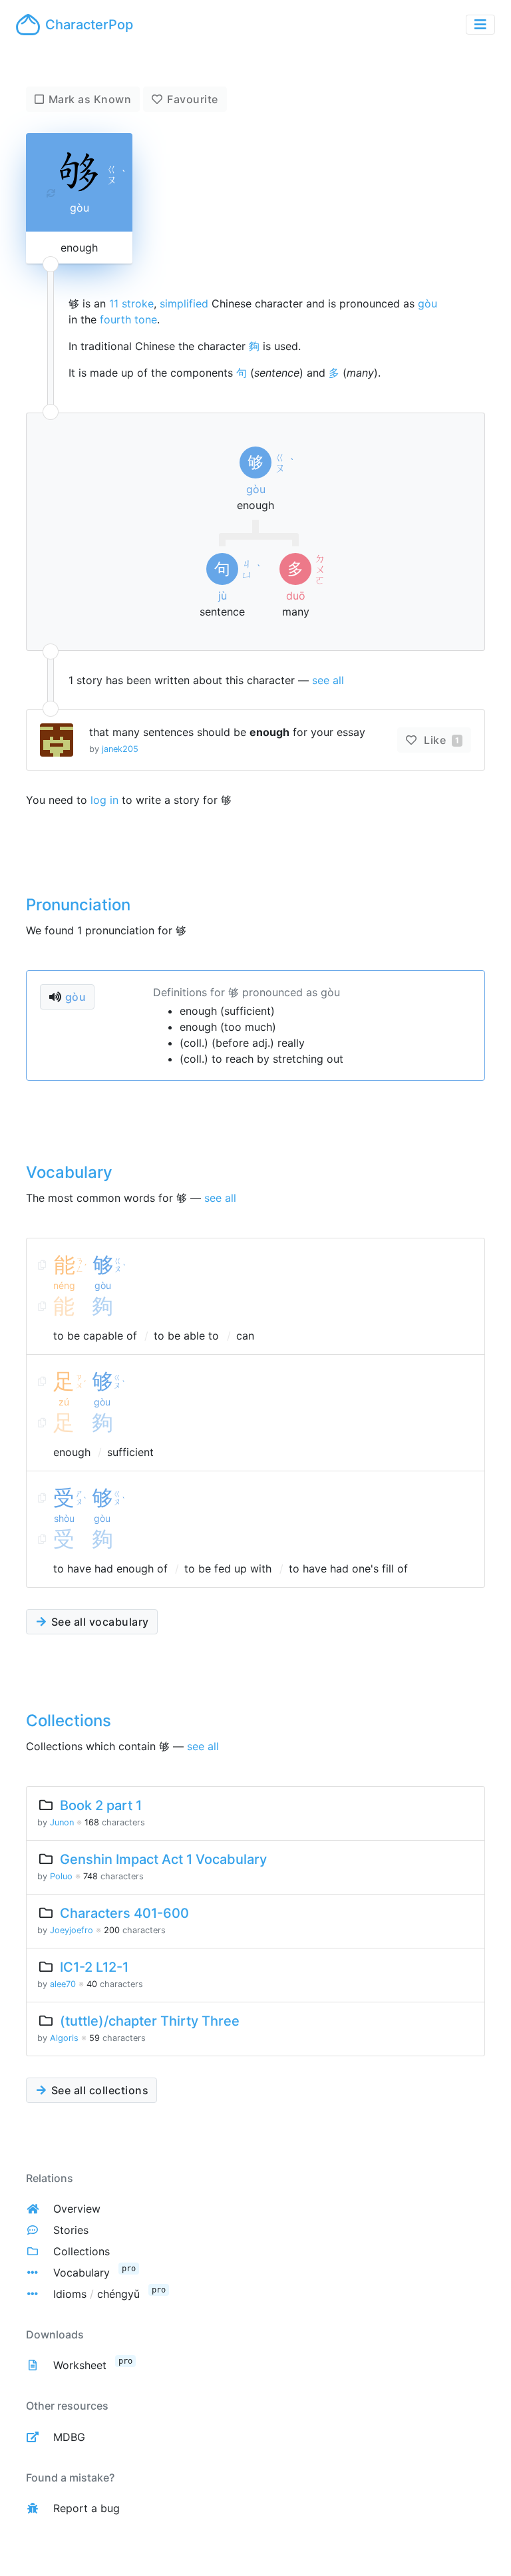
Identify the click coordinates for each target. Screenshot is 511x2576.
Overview (77, 2209)
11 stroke (131, 303)
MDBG (69, 2437)
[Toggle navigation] (480, 25)
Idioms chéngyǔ (96, 2294)
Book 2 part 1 (101, 1805)
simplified (184, 303)
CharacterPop (89, 25)
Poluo (61, 1876)
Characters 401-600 (124, 1913)
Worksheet (80, 2365)
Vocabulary (82, 2273)
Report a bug (86, 2508)
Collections (82, 2251)
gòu (427, 303)
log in (104, 800)
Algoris (64, 2038)
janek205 (120, 749)
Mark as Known (90, 99)
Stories (71, 2230)
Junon (62, 1822)
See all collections (98, 2090)
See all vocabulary (98, 1622)
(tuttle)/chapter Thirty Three (150, 2021)
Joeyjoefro (72, 1930)
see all (328, 680)
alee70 (63, 1984)
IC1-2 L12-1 (94, 1967)
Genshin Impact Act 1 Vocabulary (163, 1859)
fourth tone (128, 319)
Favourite (193, 99)
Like (440, 740)
